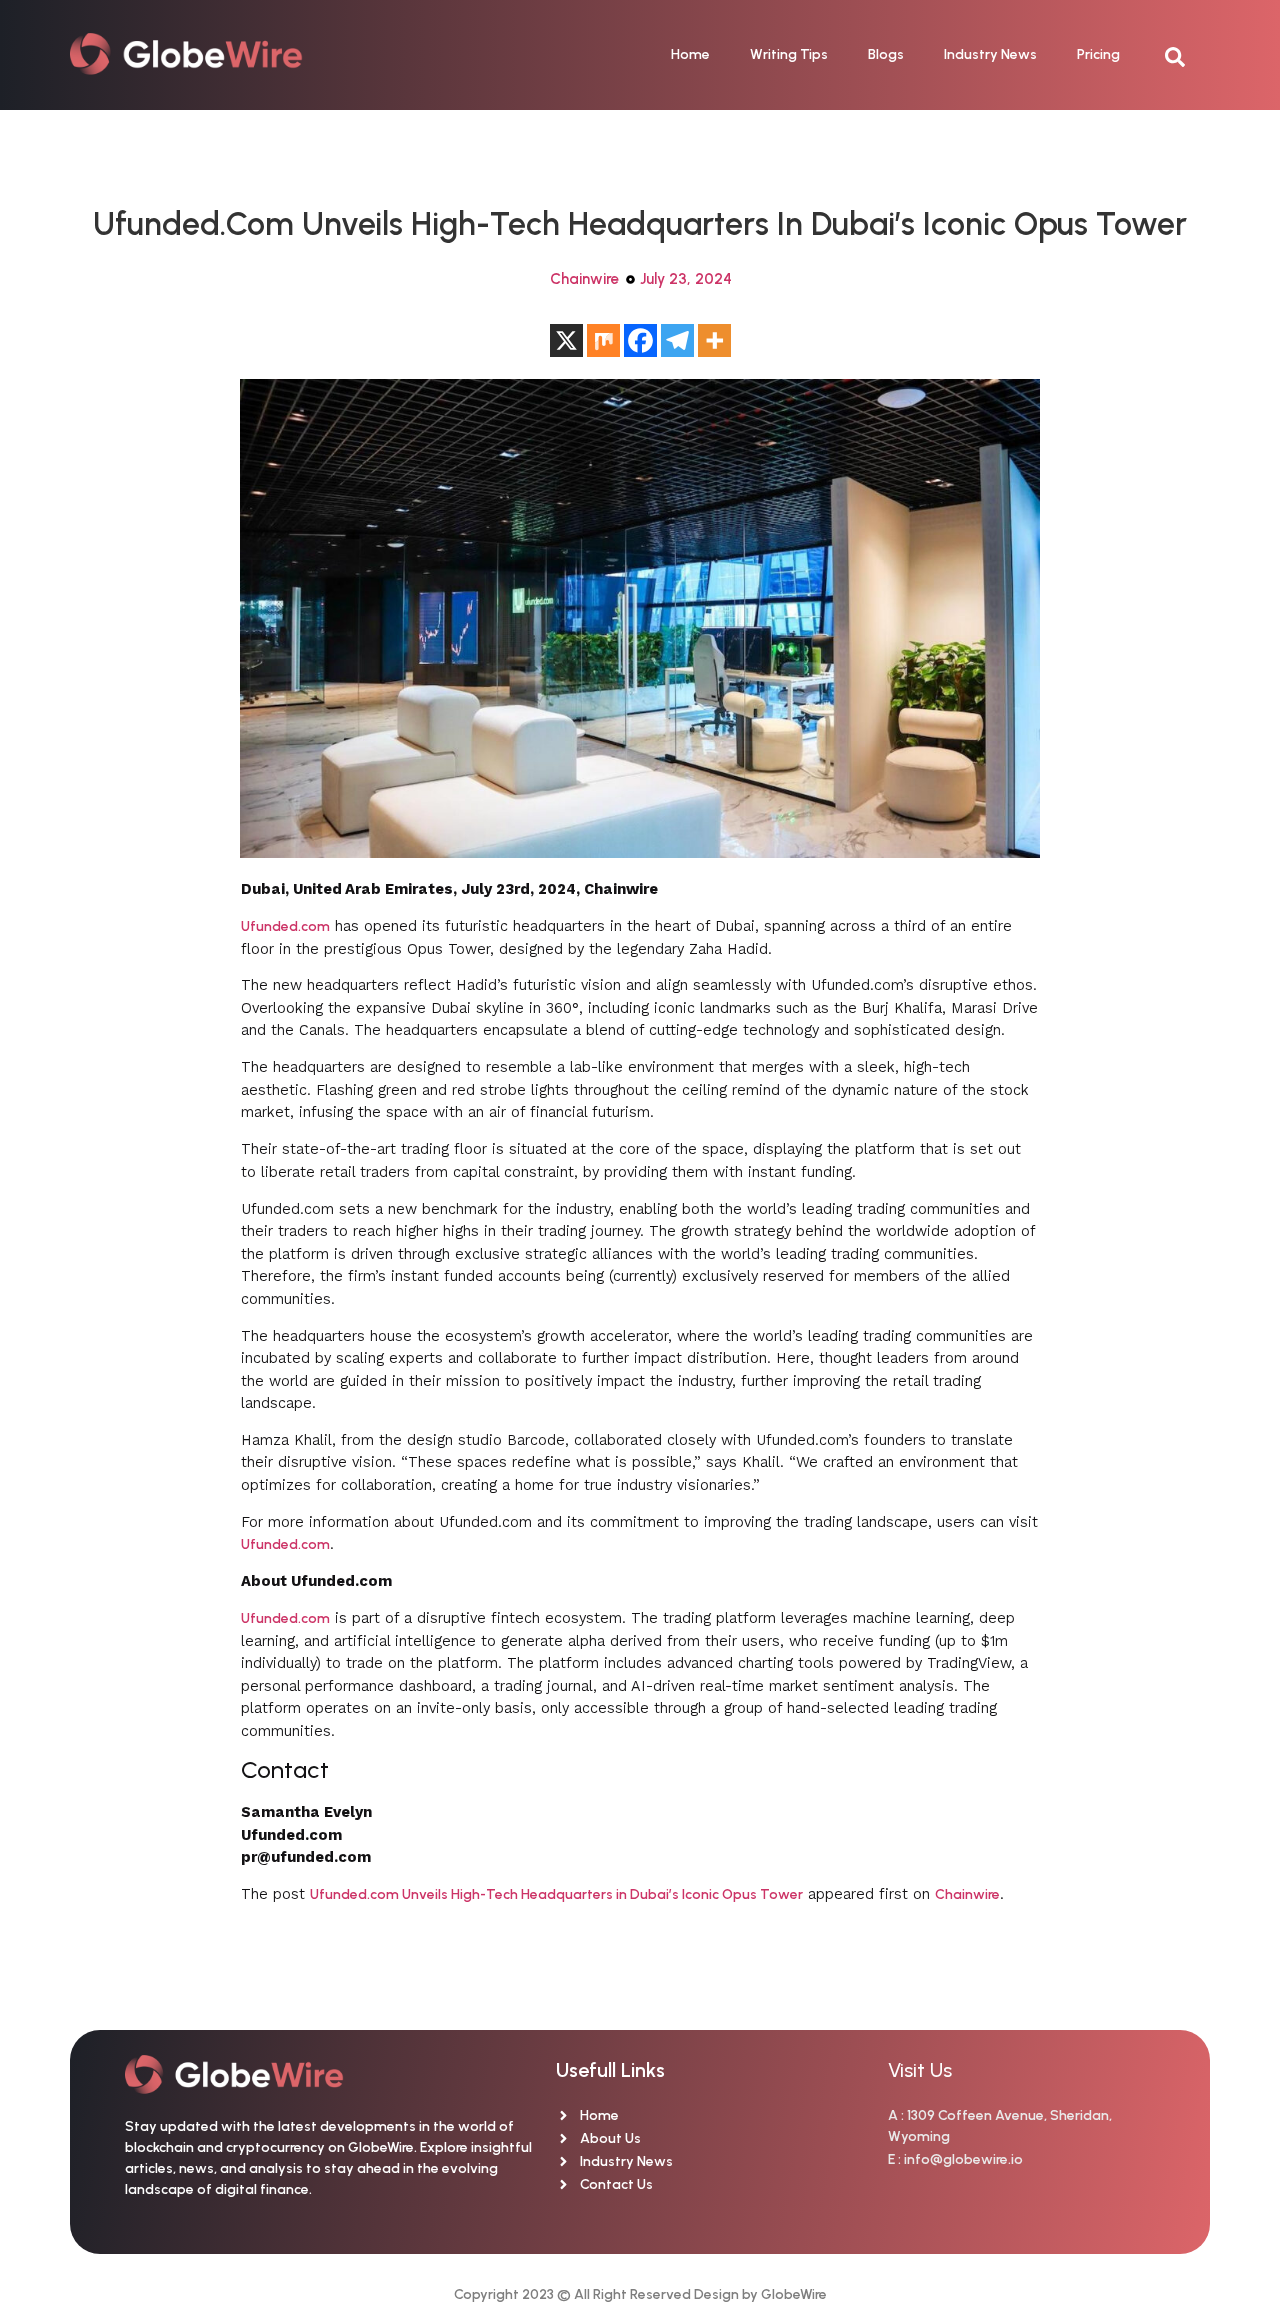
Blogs (886, 54)
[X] (566, 340)
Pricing (1098, 54)
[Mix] (603, 340)
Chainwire (584, 279)
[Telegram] (677, 340)
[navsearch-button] (1185, 55)
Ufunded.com (285, 926)
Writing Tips (789, 54)
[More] (714, 340)
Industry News (990, 54)
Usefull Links (610, 2070)
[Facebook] (640, 340)
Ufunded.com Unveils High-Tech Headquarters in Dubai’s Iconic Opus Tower (556, 1894)
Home (690, 54)
